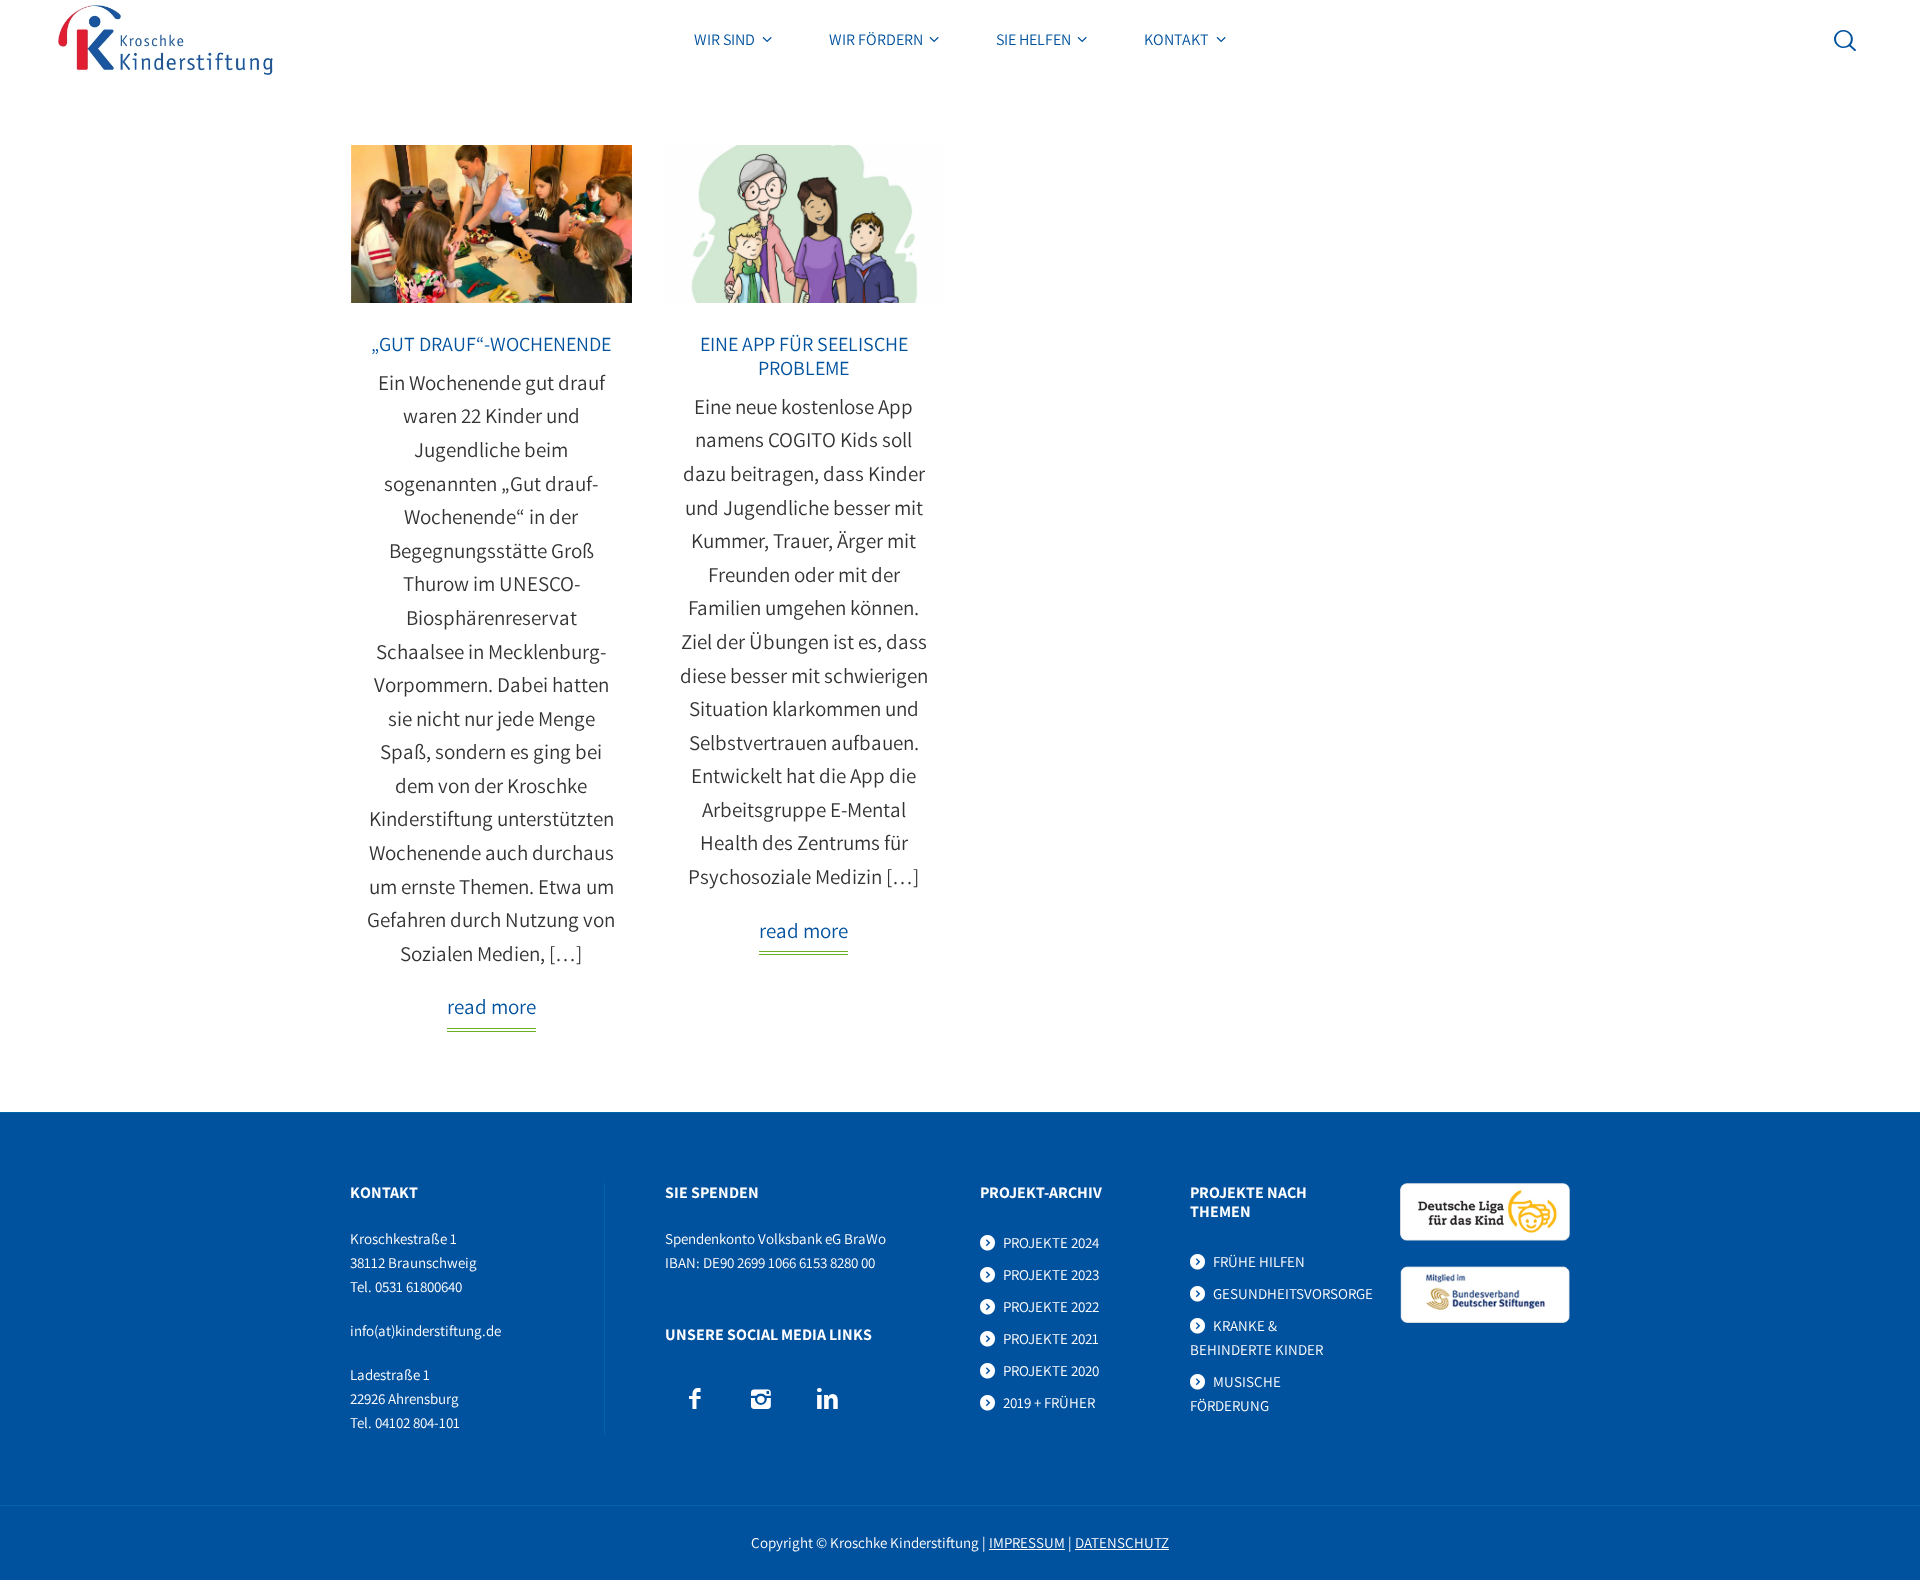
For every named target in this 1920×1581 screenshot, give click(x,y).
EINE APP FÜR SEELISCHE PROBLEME (804, 356)
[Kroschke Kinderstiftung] (165, 40)
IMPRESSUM (1027, 1542)
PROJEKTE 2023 (1051, 1274)
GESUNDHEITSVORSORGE (1293, 1293)
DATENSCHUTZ (1122, 1542)
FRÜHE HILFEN (1259, 1261)
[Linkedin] (827, 1399)
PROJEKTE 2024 (1051, 1242)
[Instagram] (760, 1399)
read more (491, 1006)
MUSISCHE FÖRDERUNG (1235, 1393)
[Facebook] (694, 1399)
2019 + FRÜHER (1049, 1402)
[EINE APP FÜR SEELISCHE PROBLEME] (803, 224)
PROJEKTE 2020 (1051, 1370)
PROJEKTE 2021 (1051, 1338)
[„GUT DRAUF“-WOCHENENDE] (491, 224)
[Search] (1845, 40)
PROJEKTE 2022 (1051, 1306)
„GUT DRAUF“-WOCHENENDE (491, 344)
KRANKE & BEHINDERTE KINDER (1256, 1337)
